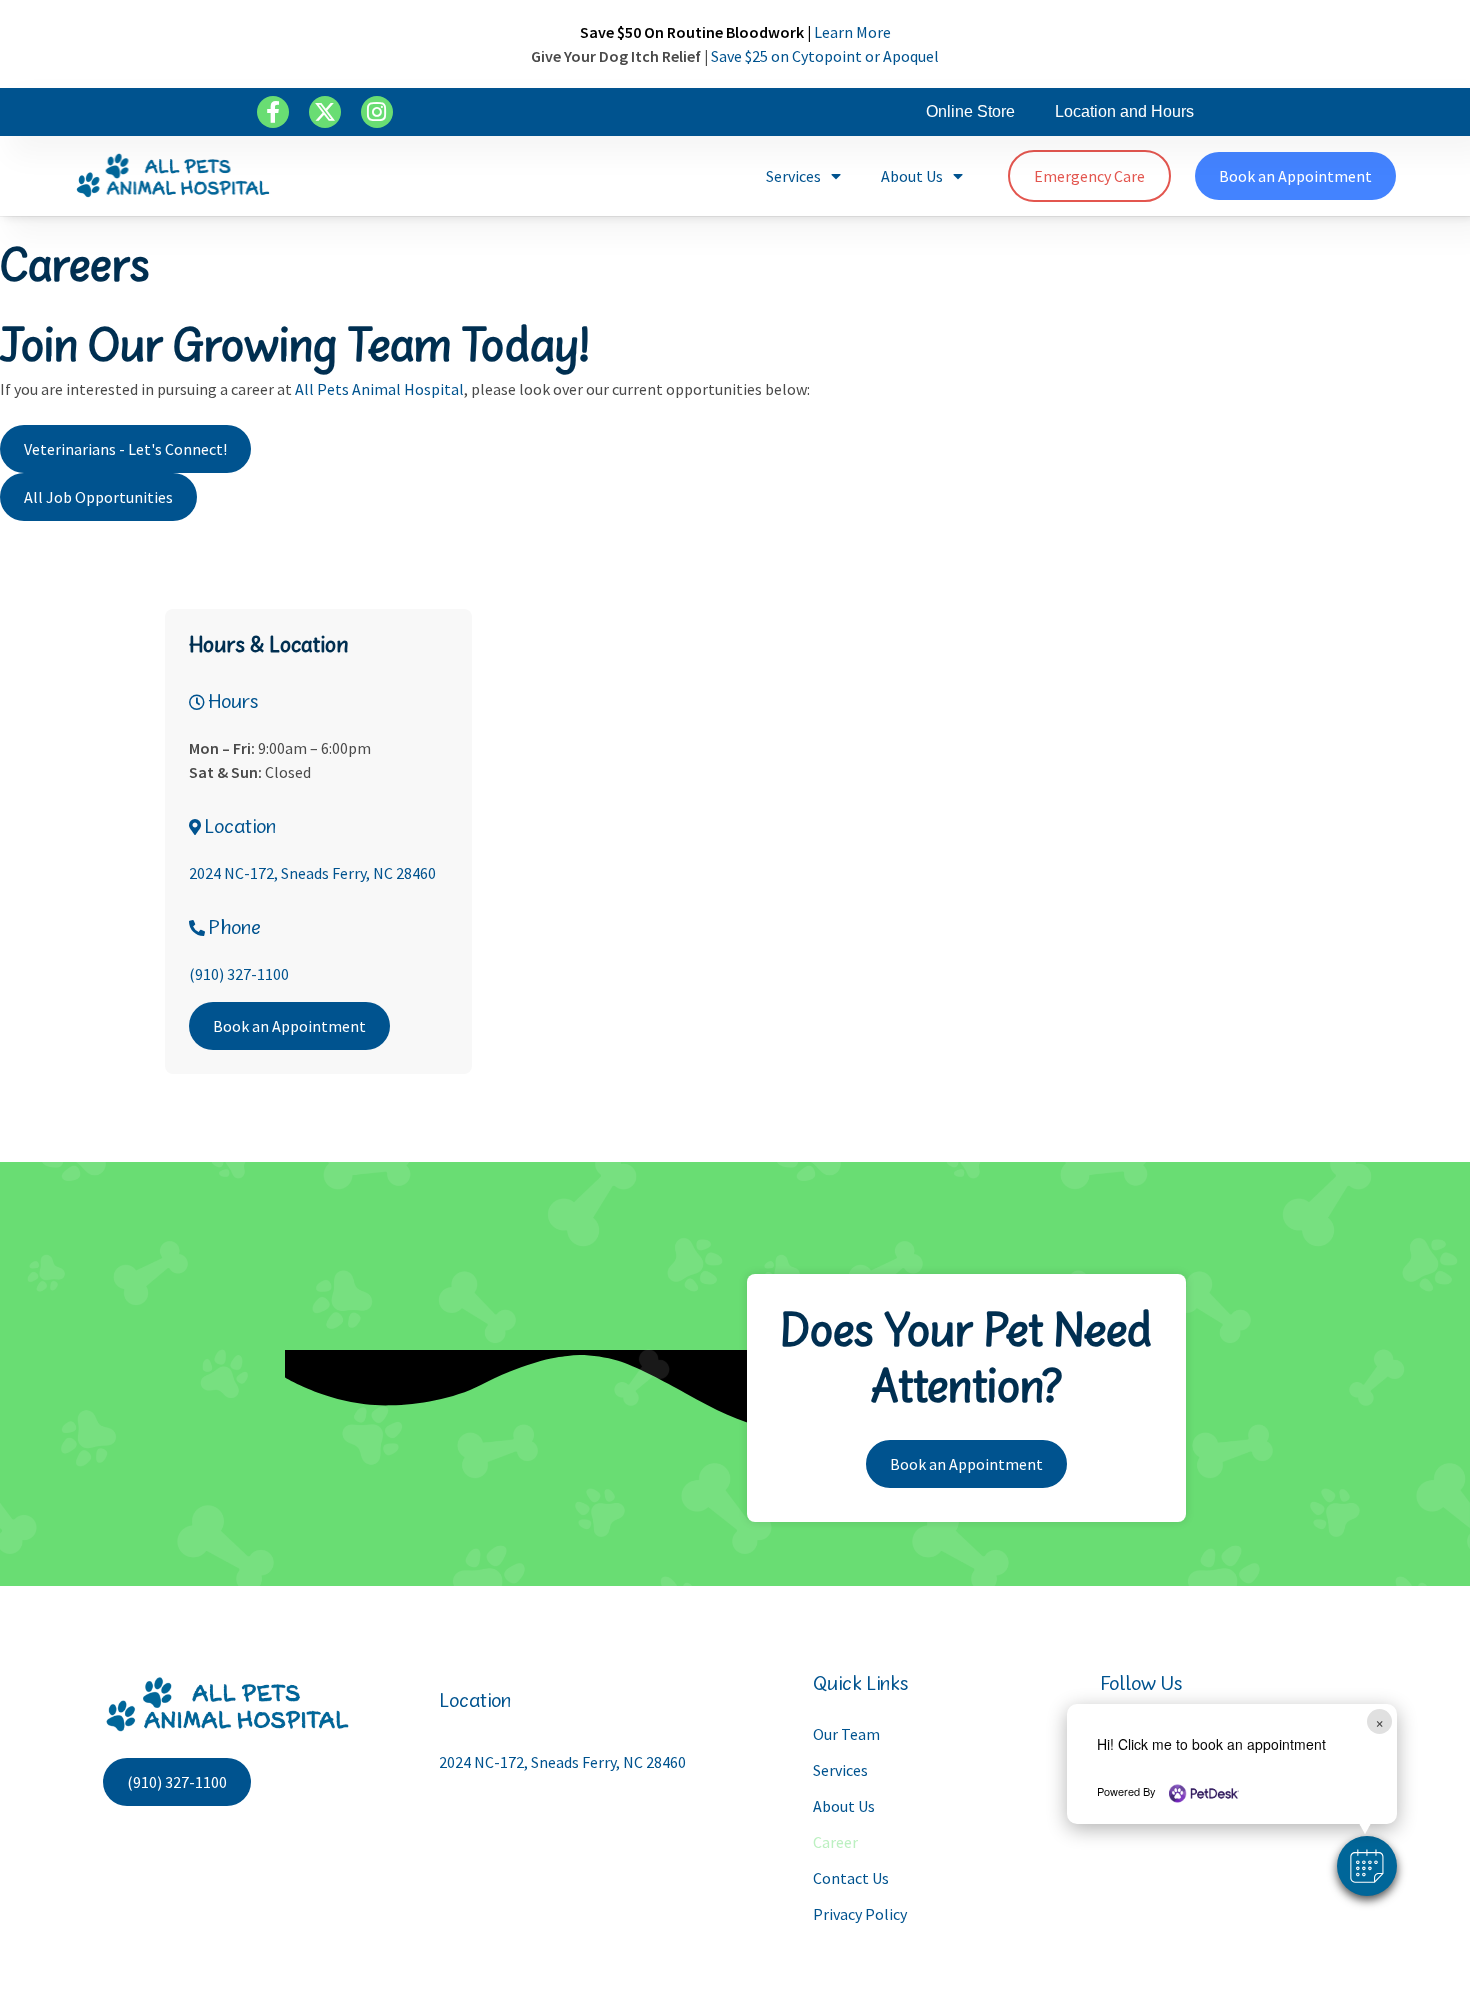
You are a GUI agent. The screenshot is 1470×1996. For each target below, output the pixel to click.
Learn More (852, 32)
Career (835, 1842)
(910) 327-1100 (239, 974)
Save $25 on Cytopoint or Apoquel (825, 56)
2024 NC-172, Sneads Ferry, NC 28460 (312, 873)
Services (793, 176)
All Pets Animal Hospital (379, 389)
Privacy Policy (860, 1914)
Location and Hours (1124, 111)
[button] (1367, 1866)
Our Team (846, 1734)
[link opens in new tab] (273, 112)
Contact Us (851, 1878)
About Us (912, 176)
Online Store (970, 111)
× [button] (1379, 1721)
